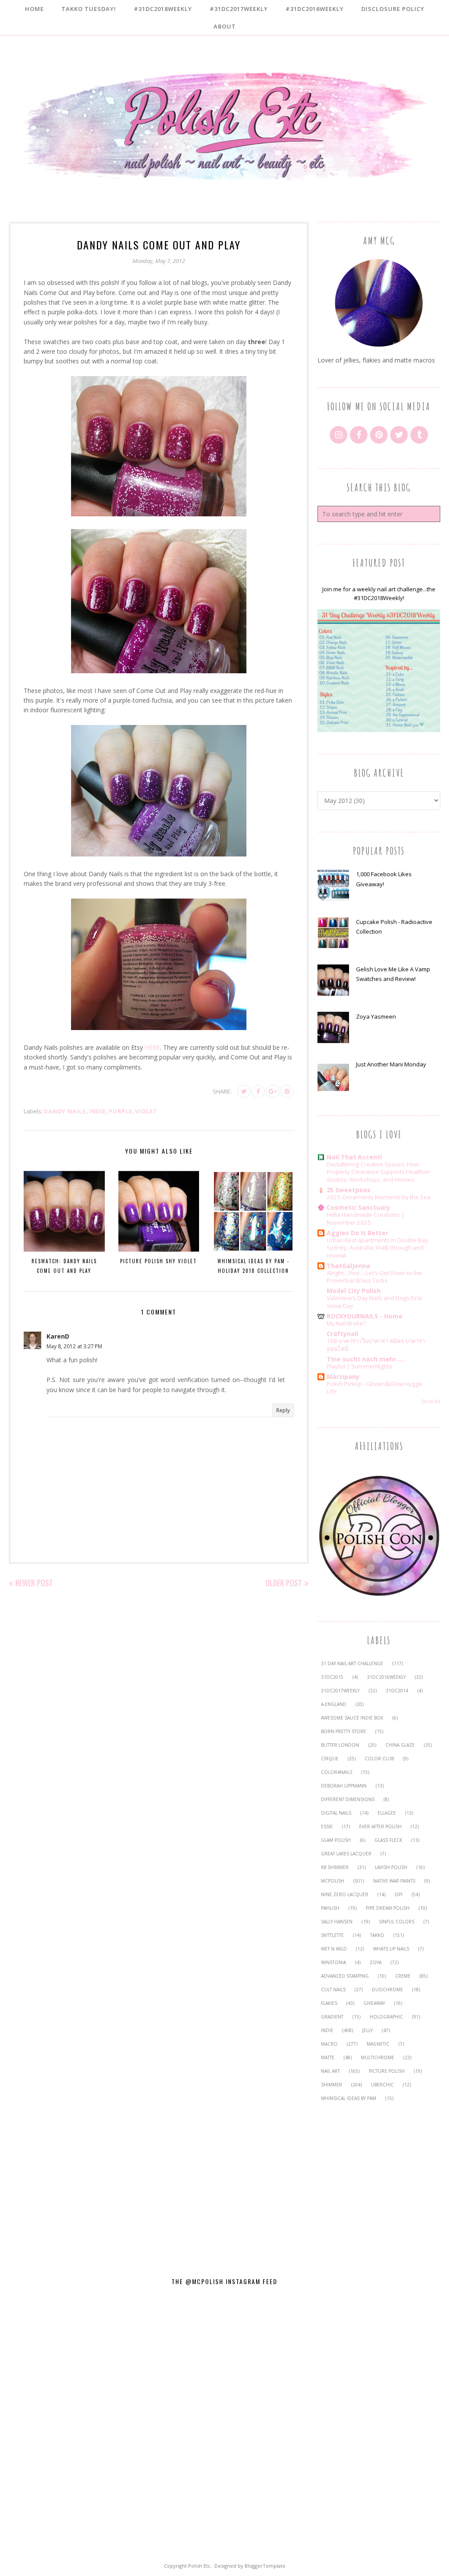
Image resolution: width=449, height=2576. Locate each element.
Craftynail (342, 1334)
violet (146, 1111)
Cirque (330, 1759)
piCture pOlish (387, 2071)
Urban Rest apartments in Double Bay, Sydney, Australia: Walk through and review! (378, 1248)
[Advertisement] (379, 2184)
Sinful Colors (397, 1922)
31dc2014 (397, 1691)
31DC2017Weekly (340, 1691)
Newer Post (34, 1583)
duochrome (387, 1990)
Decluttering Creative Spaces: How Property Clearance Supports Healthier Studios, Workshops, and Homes (379, 1172)
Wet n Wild (334, 1949)
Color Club (379, 1759)
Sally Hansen (337, 1922)
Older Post (284, 1583)
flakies (329, 2003)
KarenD (58, 1336)
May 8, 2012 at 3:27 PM (74, 1346)
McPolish (333, 1881)
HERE (152, 1047)
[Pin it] (287, 1091)
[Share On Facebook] (258, 1091)
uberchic (382, 2085)
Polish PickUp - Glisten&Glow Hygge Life (374, 1387)
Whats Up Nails (391, 1949)
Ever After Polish (380, 1826)
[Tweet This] (244, 1091)
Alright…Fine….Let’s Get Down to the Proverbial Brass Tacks (374, 1277)
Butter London (340, 1745)
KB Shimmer (335, 1867)
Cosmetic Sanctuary (358, 1207)
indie (98, 1111)
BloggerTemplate (265, 2566)
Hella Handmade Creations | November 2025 (365, 1218)
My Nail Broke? (346, 1323)
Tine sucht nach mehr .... (366, 1359)
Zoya (376, 1962)
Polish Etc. (200, 2566)
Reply (283, 1410)
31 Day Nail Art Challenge (352, 1663)
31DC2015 (332, 1677)
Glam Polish (336, 1840)
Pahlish (330, 1908)
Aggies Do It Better (357, 1233)
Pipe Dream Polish (388, 1908)
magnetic (378, 2044)
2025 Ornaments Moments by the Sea (379, 1197)
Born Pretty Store (344, 1731)
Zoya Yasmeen (376, 1016)
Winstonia (333, 1962)
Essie (327, 1826)
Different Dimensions (348, 1799)
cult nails (333, 1990)
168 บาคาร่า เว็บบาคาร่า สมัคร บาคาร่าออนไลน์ (376, 1345)
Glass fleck (388, 1840)
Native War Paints (394, 1881)
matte (328, 2057)
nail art (330, 2071)
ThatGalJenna (348, 1266)
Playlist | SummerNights (360, 1366)
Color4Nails (337, 1772)
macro (329, 2044)
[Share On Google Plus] (273, 1091)
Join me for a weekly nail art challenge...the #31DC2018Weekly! (379, 594)
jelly (367, 2030)
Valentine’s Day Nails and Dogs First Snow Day (374, 1302)
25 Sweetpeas (349, 1190)
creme (403, 1976)
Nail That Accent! (354, 1157)
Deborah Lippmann (344, 1786)
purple (121, 1111)
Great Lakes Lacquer (346, 1854)
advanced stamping (345, 1976)
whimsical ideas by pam (349, 2098)
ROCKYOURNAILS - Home (365, 1316)
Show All (431, 1401)
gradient (332, 2017)
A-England (334, 1704)
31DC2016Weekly (386, 1677)
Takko (377, 1935)
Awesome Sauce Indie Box (352, 1718)
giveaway (374, 2003)
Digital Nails (336, 1813)
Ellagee (387, 1813)
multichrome (378, 2057)
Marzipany (343, 1377)
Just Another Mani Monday (391, 1064)
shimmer (331, 2085)
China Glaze (400, 1745)
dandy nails (65, 1111)
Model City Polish (354, 1291)
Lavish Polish (391, 1867)
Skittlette (332, 1935)
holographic (386, 2017)
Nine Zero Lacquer (345, 1894)
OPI (399, 1894)
